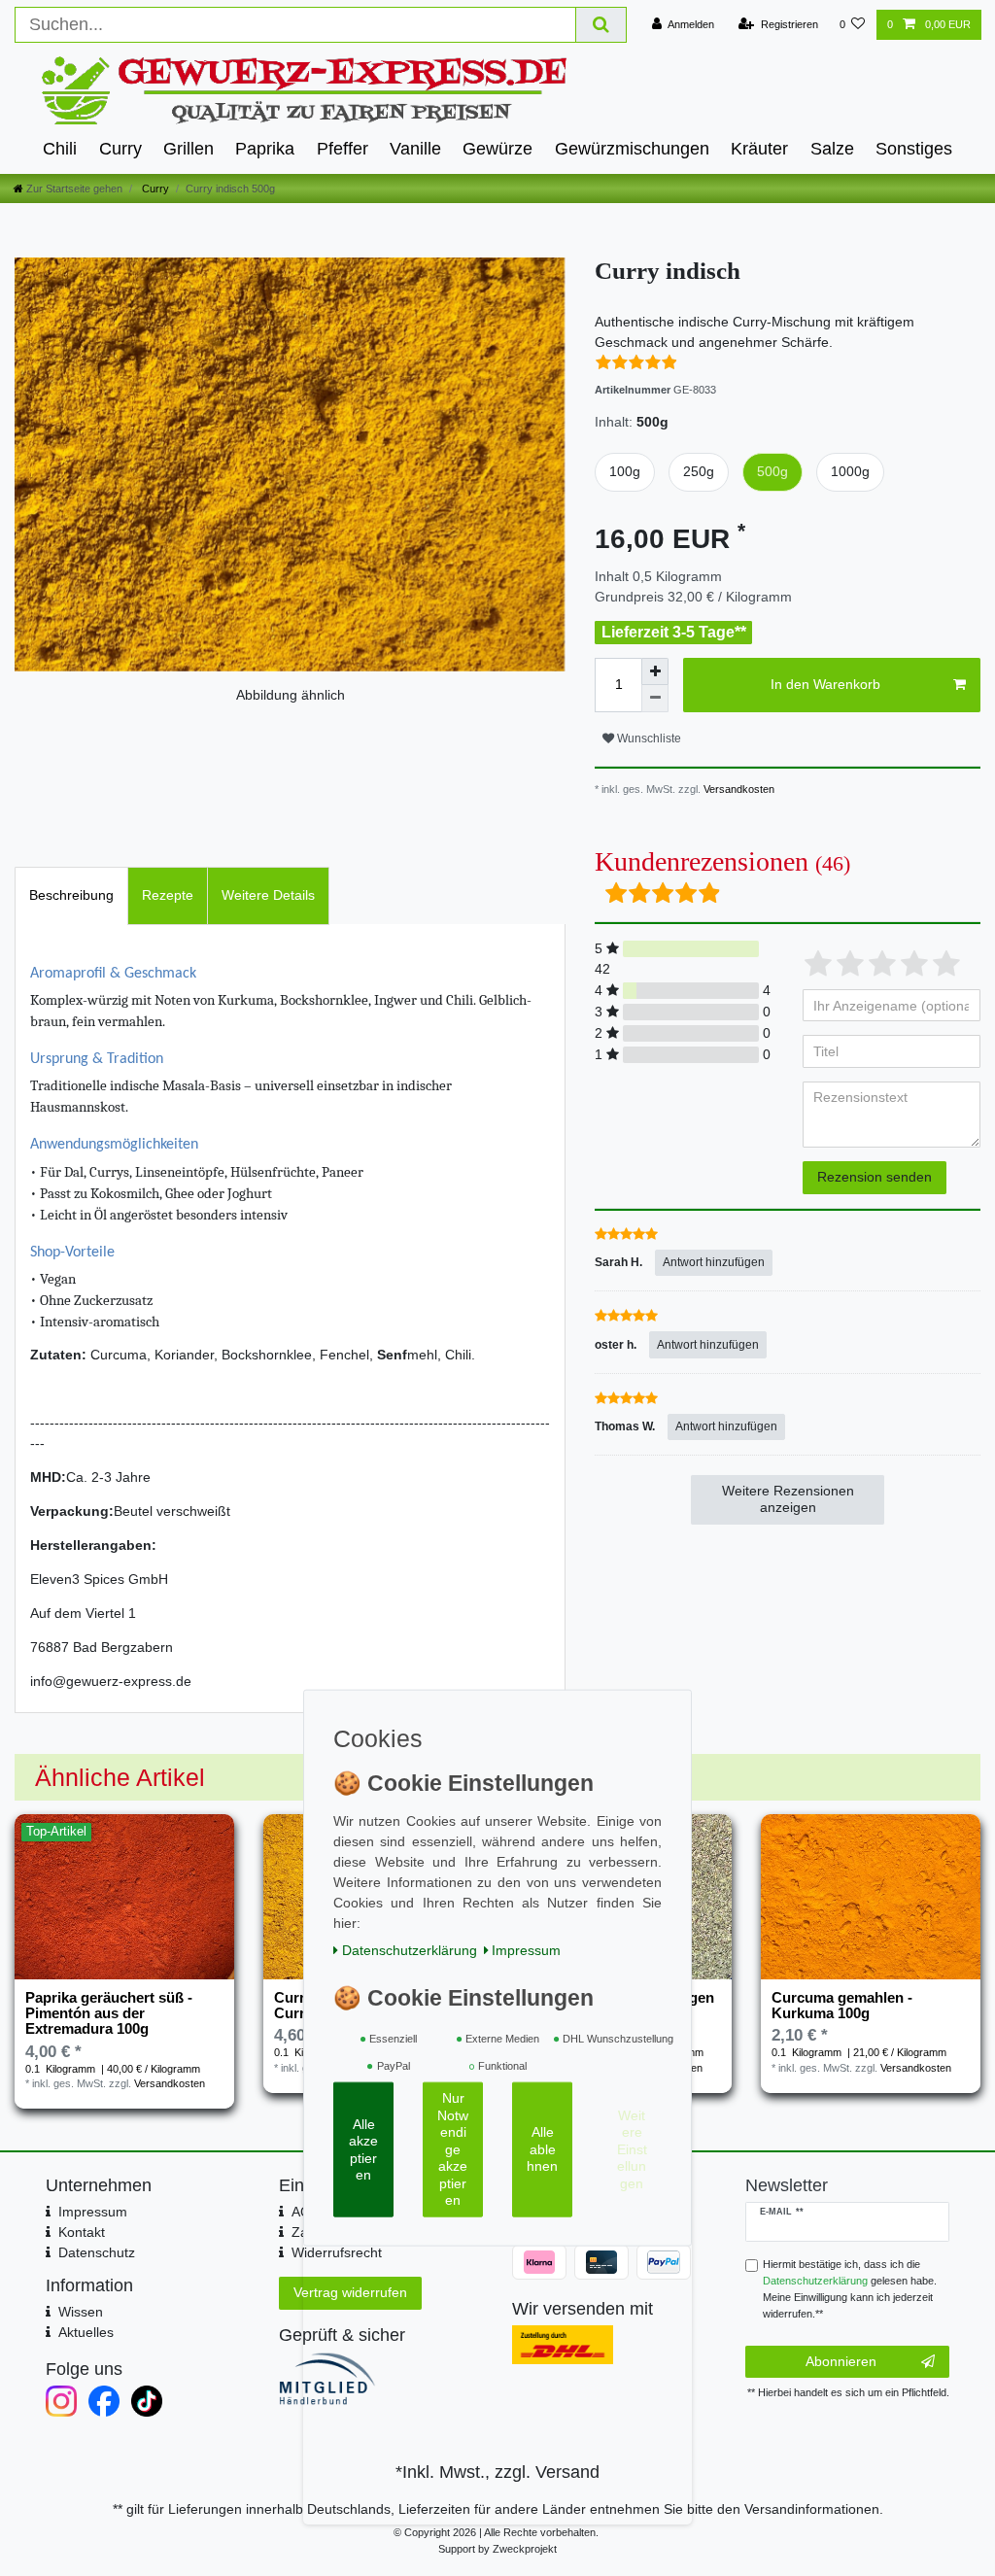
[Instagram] (61, 2401)
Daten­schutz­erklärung (410, 1950)
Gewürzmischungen (632, 149)
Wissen (81, 2312)
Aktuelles (86, 2332)
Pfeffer (343, 149)
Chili (60, 149)
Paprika (265, 149)
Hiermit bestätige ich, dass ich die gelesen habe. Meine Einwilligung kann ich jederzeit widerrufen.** (850, 2288)
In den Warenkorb (825, 684)
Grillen (189, 149)
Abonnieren (841, 2361)
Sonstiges (914, 149)
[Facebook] (104, 2401)
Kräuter (759, 149)
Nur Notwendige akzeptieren (453, 2149)
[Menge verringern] (655, 699)
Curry (120, 149)
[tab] (71, 895)
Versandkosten (738, 789)
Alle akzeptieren (363, 2149)
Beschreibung (71, 895)
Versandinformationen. (814, 2509)
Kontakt (82, 2232)
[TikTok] (147, 2401)
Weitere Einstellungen (632, 2149)
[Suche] (601, 25)
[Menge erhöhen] (655, 671)
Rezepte (168, 895)
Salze (832, 149)
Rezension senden (875, 1177)
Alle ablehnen (542, 2149)
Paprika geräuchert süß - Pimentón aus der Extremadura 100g (109, 2014)
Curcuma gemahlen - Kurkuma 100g (842, 2006)
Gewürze (497, 149)
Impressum (93, 2212)
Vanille (415, 149)
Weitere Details (268, 895)
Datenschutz (97, 2252)
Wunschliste (648, 738)
